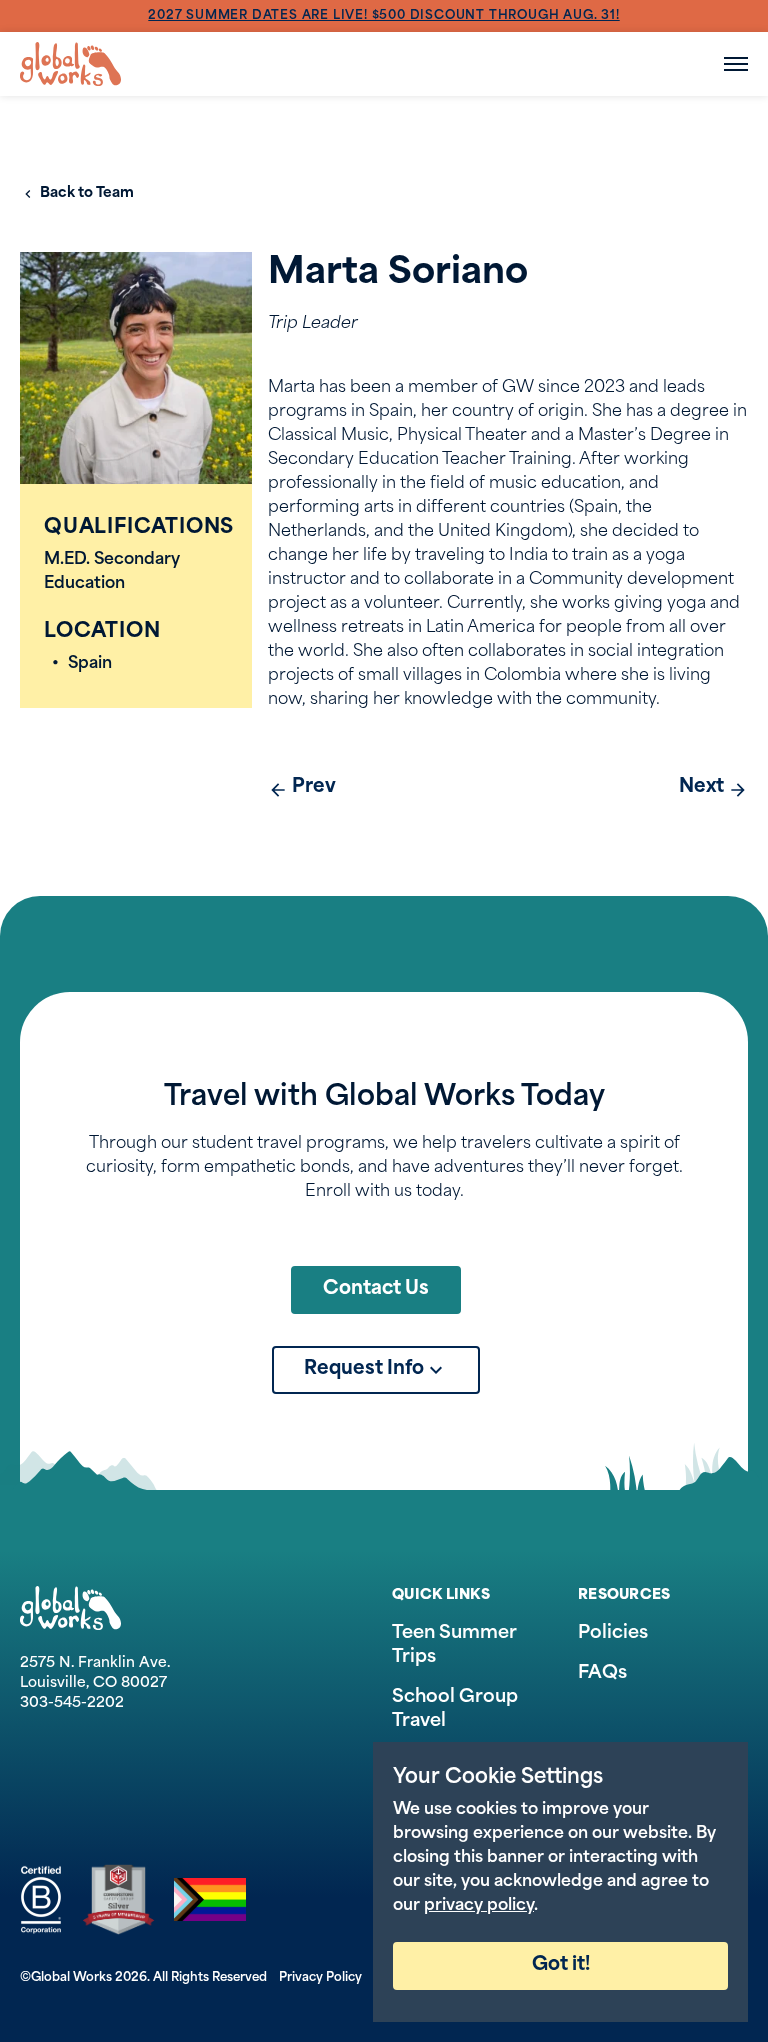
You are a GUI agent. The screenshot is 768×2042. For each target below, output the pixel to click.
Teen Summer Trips (454, 1646)
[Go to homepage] (70, 64)
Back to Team (87, 193)
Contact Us (376, 1289)
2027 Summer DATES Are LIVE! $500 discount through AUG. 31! (383, 16)
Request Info (364, 1369)
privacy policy (479, 1906)
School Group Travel (455, 1710)
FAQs (602, 1674)
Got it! (561, 1965)
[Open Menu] (736, 64)
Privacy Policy (320, 1978)
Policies (613, 1634)
